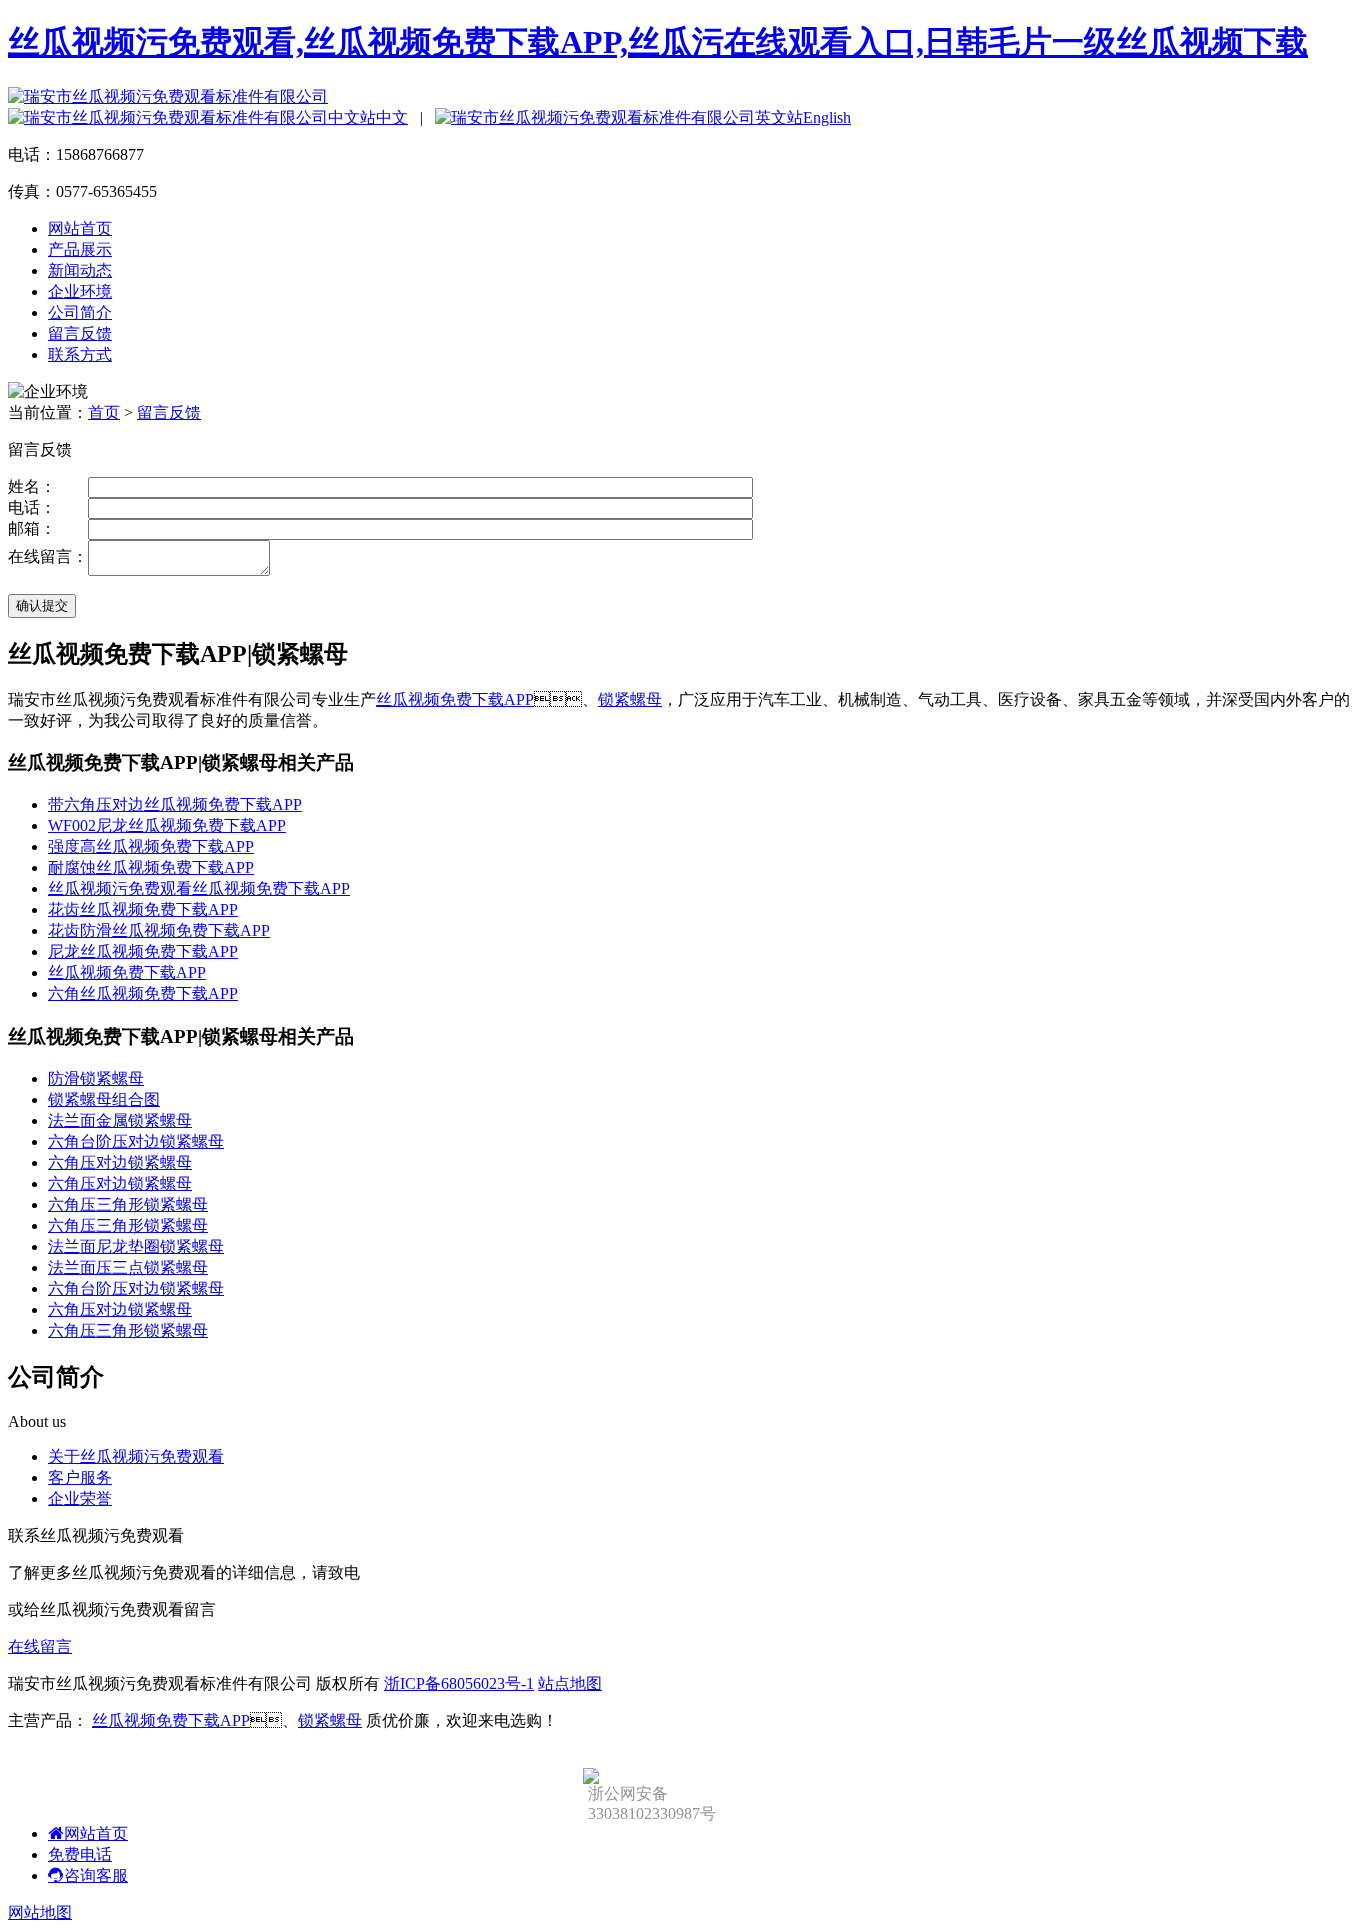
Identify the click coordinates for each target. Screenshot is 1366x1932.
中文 (392, 117)
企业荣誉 (80, 1498)
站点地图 (570, 1683)
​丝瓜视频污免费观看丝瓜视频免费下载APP (199, 888)
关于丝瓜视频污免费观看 (136, 1456)
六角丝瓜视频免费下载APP (143, 993)
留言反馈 (80, 333)
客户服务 (80, 1477)
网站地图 (40, 1912)
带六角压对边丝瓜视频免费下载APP (175, 804)
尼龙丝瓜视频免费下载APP (143, 951)
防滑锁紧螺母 (96, 1078)
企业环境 (80, 291)
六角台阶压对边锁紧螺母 (136, 1141)
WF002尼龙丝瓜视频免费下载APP (167, 825)
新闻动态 (80, 270)
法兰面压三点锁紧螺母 (128, 1267)
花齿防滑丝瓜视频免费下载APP (159, 930)
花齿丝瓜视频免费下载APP (143, 909)
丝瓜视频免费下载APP (455, 699)
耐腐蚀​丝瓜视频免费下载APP (151, 867)
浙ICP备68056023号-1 (459, 1683)
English (827, 117)
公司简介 (80, 312)
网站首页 (80, 228)
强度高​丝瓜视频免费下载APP (151, 846)
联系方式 (80, 354)
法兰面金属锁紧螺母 (120, 1120)
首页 (104, 412)
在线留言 (40, 1646)
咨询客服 (96, 1875)
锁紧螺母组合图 (104, 1099)
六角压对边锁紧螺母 (120, 1162)
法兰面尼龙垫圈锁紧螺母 (136, 1246)
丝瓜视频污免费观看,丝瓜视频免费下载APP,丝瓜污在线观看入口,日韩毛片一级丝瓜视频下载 (658, 42)
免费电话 (80, 1854)
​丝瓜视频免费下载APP (127, 972)
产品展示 (80, 249)
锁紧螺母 (630, 699)
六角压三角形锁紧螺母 (128, 1204)
